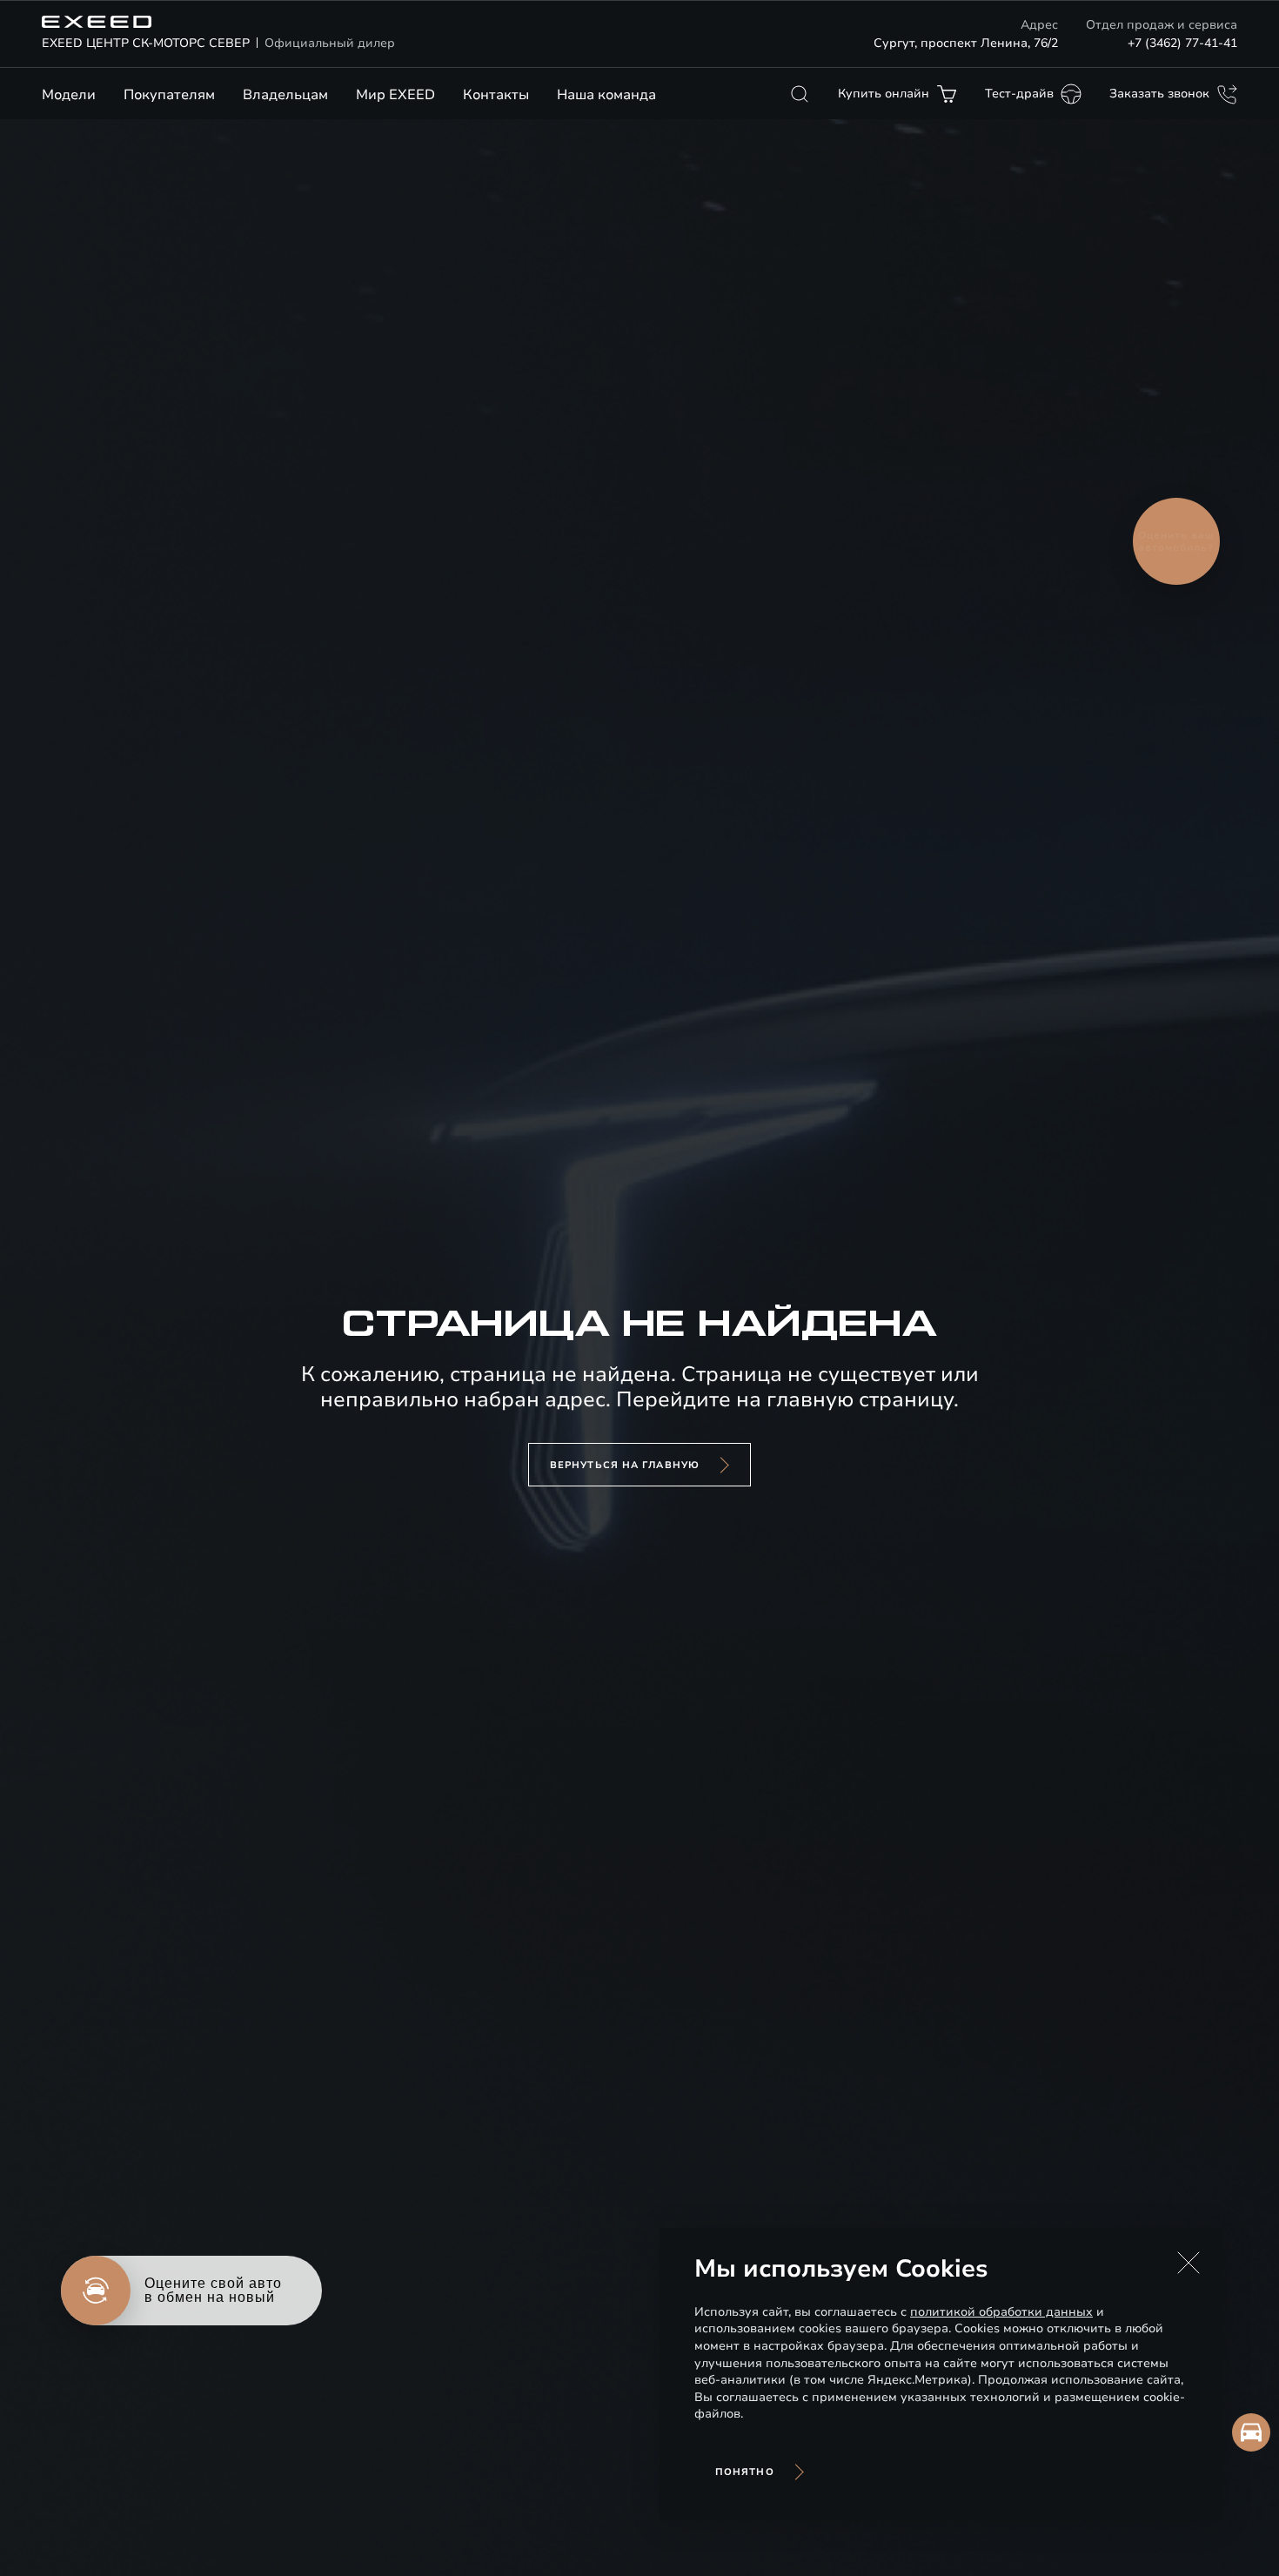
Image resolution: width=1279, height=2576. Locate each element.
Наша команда (606, 95)
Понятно (745, 2472)
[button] (1189, 2263)
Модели (69, 95)
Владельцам (285, 95)
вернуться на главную (625, 1465)
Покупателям (169, 95)
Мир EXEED (395, 95)
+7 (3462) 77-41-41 (1182, 43)
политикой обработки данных (1001, 2312)
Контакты (496, 95)
